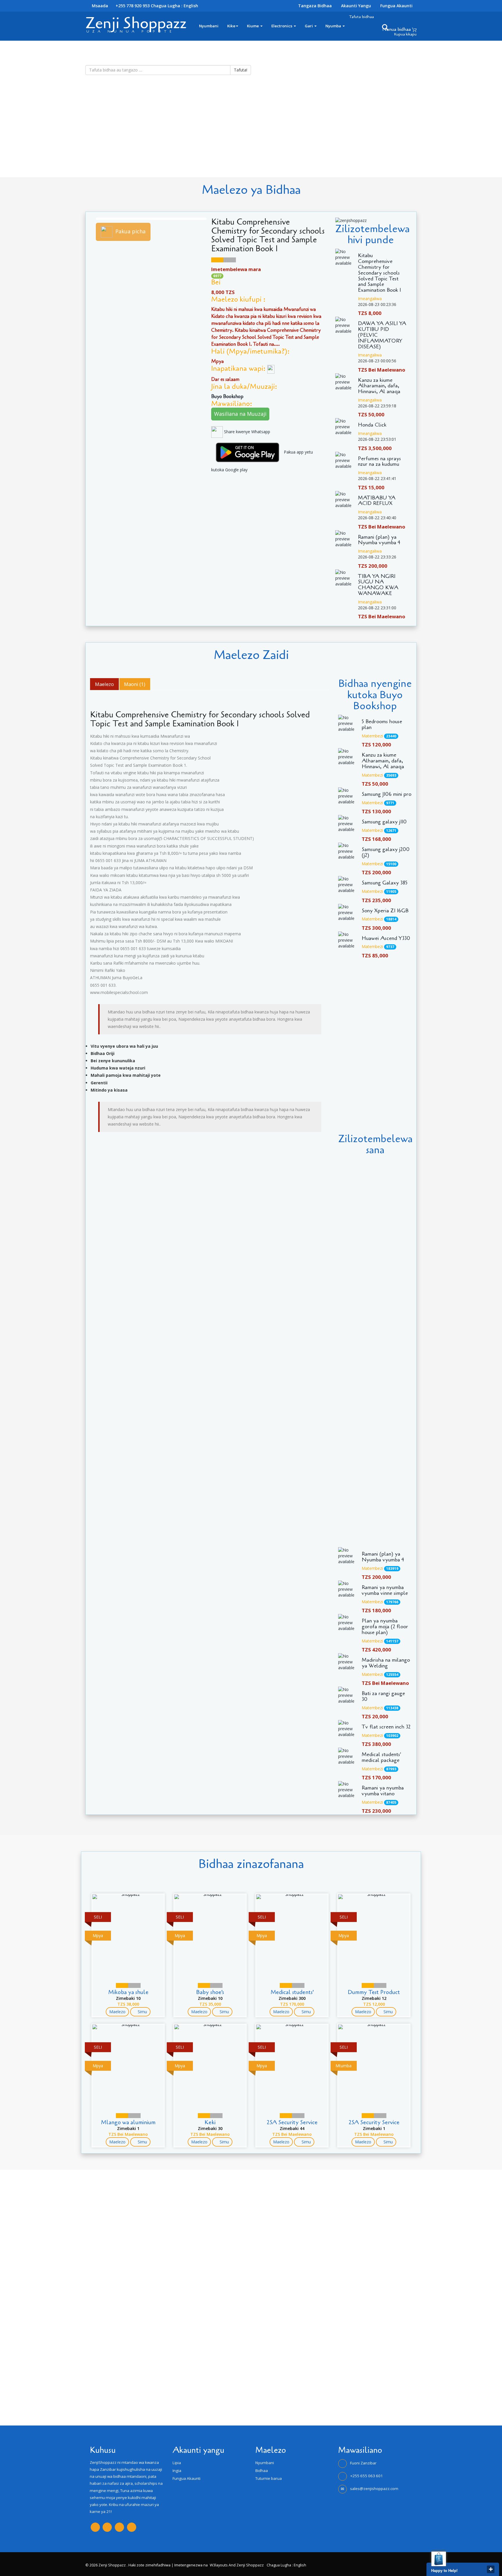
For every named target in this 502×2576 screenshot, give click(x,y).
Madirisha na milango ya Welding (386, 1663)
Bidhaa (262, 2471)
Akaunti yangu (356, 6)
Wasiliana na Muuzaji (240, 414)
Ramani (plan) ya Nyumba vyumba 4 (379, 540)
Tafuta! (241, 70)
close (491, 2569)
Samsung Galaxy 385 (385, 883)
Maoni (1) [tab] (135, 684)
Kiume (253, 26)
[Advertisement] (174, 137)
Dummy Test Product (374, 1992)
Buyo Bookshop (228, 396)
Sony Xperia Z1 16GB (385, 911)
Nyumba (334, 26)
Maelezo (117, 2012)
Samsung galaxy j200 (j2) (386, 852)
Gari (309, 26)
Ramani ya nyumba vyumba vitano (383, 1791)
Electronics (282, 26)
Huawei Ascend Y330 (386, 938)
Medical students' (292, 1992)
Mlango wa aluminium (128, 2122)
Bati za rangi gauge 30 (383, 1697)
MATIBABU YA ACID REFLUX (377, 501)
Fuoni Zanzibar (363, 2463)
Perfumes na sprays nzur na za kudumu (379, 462)
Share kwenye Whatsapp (246, 432)
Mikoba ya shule (128, 1992)
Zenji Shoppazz (136, 23)
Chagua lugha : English (174, 6)
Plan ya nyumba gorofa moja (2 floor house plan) (385, 1627)
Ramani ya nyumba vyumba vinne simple (385, 1590)
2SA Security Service (292, 2122)
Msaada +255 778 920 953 (120, 6)
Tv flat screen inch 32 (386, 1727)
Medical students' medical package (381, 1758)
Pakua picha (130, 231)
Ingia (177, 2471)
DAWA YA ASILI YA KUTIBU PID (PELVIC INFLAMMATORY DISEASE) (382, 335)
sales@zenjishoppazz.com (374, 2489)
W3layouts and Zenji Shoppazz (237, 2565)
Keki (210, 2122)
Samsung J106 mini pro (387, 794)
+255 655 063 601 (366, 2476)
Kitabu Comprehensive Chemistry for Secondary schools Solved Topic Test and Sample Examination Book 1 (379, 273)
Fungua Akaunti (396, 6)
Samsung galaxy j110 (384, 822)
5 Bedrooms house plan (382, 725)
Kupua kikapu (405, 34)
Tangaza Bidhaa (315, 6)
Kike (231, 26)
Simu (142, 2012)
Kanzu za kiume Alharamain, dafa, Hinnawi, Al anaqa (379, 386)
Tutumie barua (269, 2478)
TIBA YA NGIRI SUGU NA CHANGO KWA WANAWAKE (378, 585)
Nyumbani (209, 26)
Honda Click (372, 425)
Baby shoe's (210, 1992)
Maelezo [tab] (104, 684)
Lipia (177, 2463)
